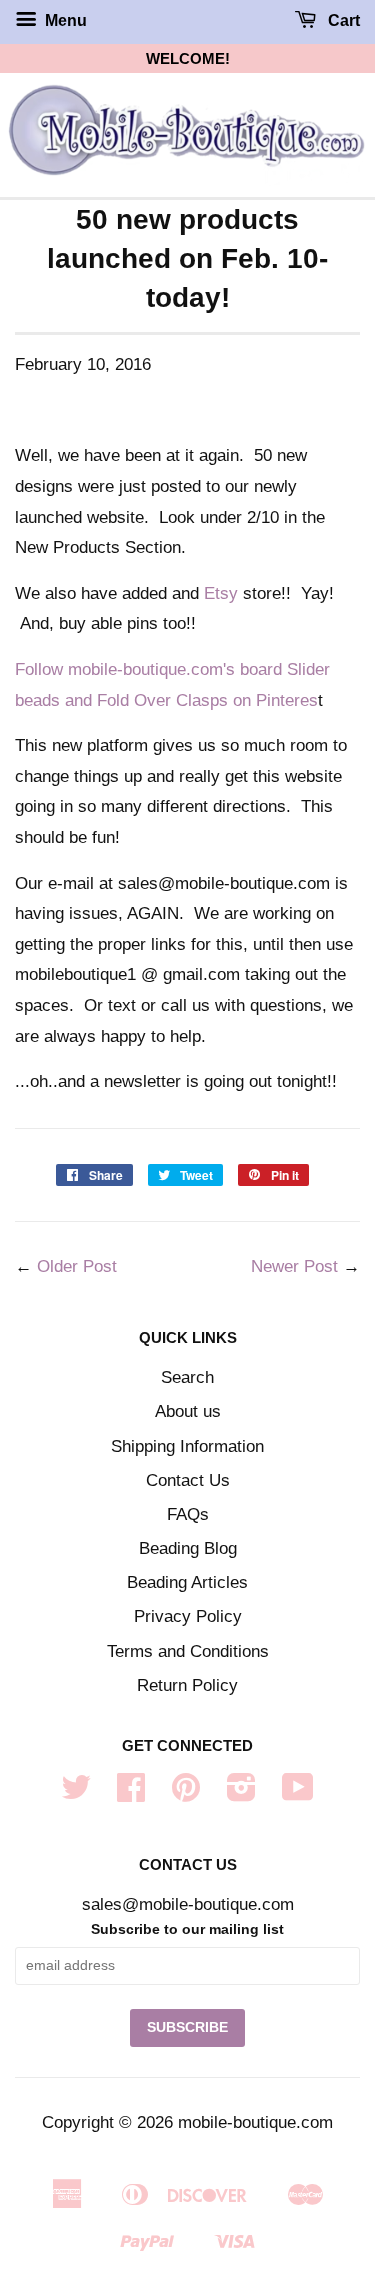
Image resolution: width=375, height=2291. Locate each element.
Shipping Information (187, 1446)
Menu (64, 20)
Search (187, 1377)
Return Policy (187, 1685)
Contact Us (188, 1480)
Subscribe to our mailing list (187, 1929)
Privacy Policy (188, 1616)
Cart (342, 20)
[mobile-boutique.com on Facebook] (131, 1793)
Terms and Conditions (188, 1651)
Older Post (77, 1266)
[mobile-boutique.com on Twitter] (76, 1793)
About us (188, 1411)
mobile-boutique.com (255, 2122)
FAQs (188, 1514)
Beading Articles (187, 1582)
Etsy (221, 593)
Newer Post (294, 1266)
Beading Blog (188, 1548)
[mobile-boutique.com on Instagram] (241, 1793)
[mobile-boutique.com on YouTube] (298, 1793)
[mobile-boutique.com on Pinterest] (186, 1793)
